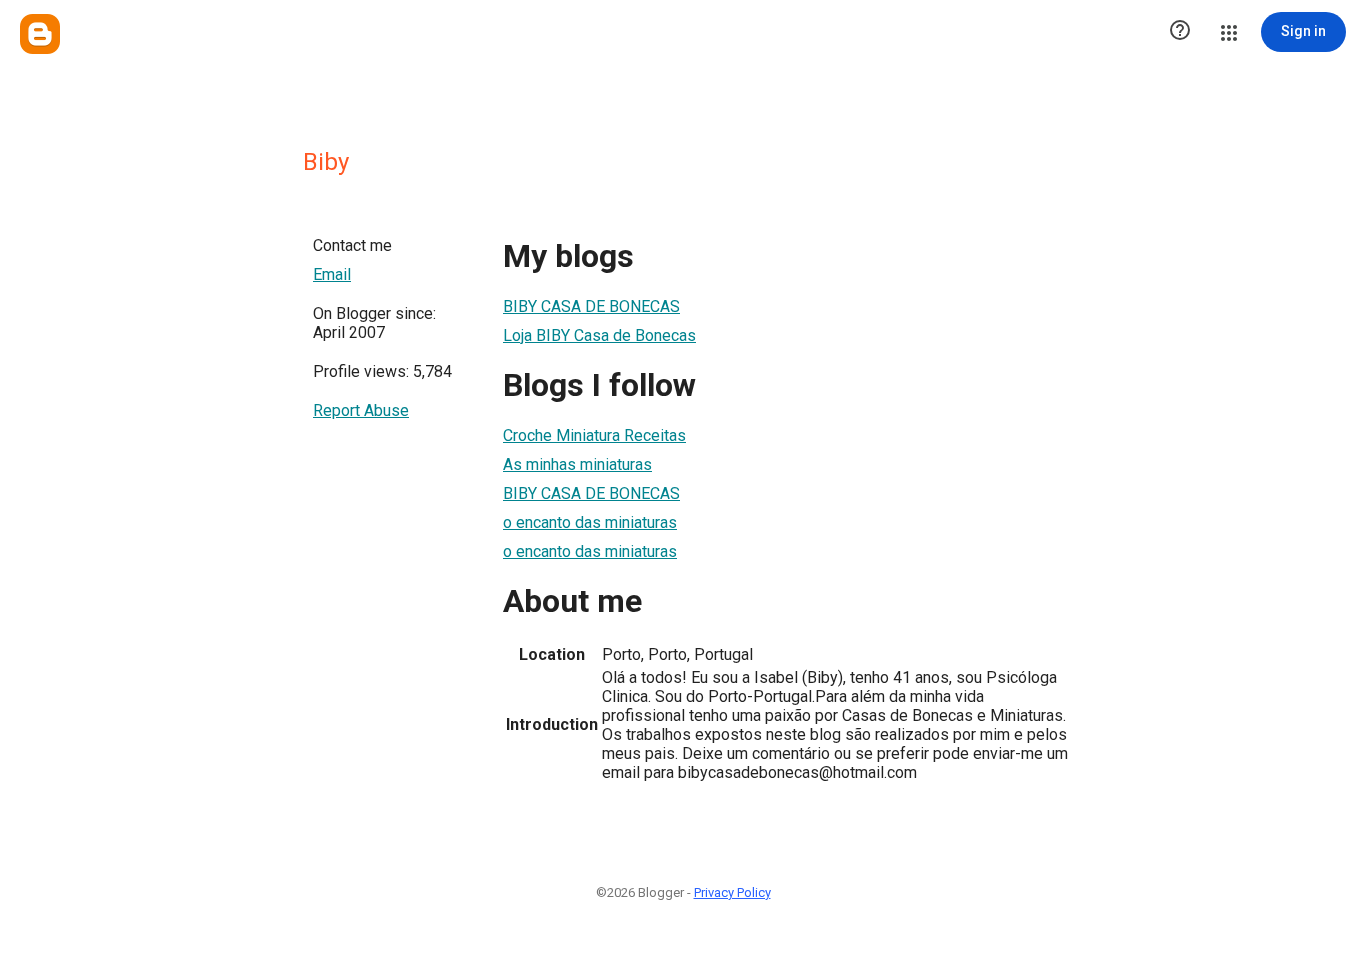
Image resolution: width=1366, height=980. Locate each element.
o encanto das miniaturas (590, 522)
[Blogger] (40, 34)
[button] (1180, 32)
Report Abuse (361, 410)
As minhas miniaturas (577, 464)
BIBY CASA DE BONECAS (591, 306)
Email (332, 274)
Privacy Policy (732, 892)
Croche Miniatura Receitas (594, 435)
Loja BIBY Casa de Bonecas (599, 335)
